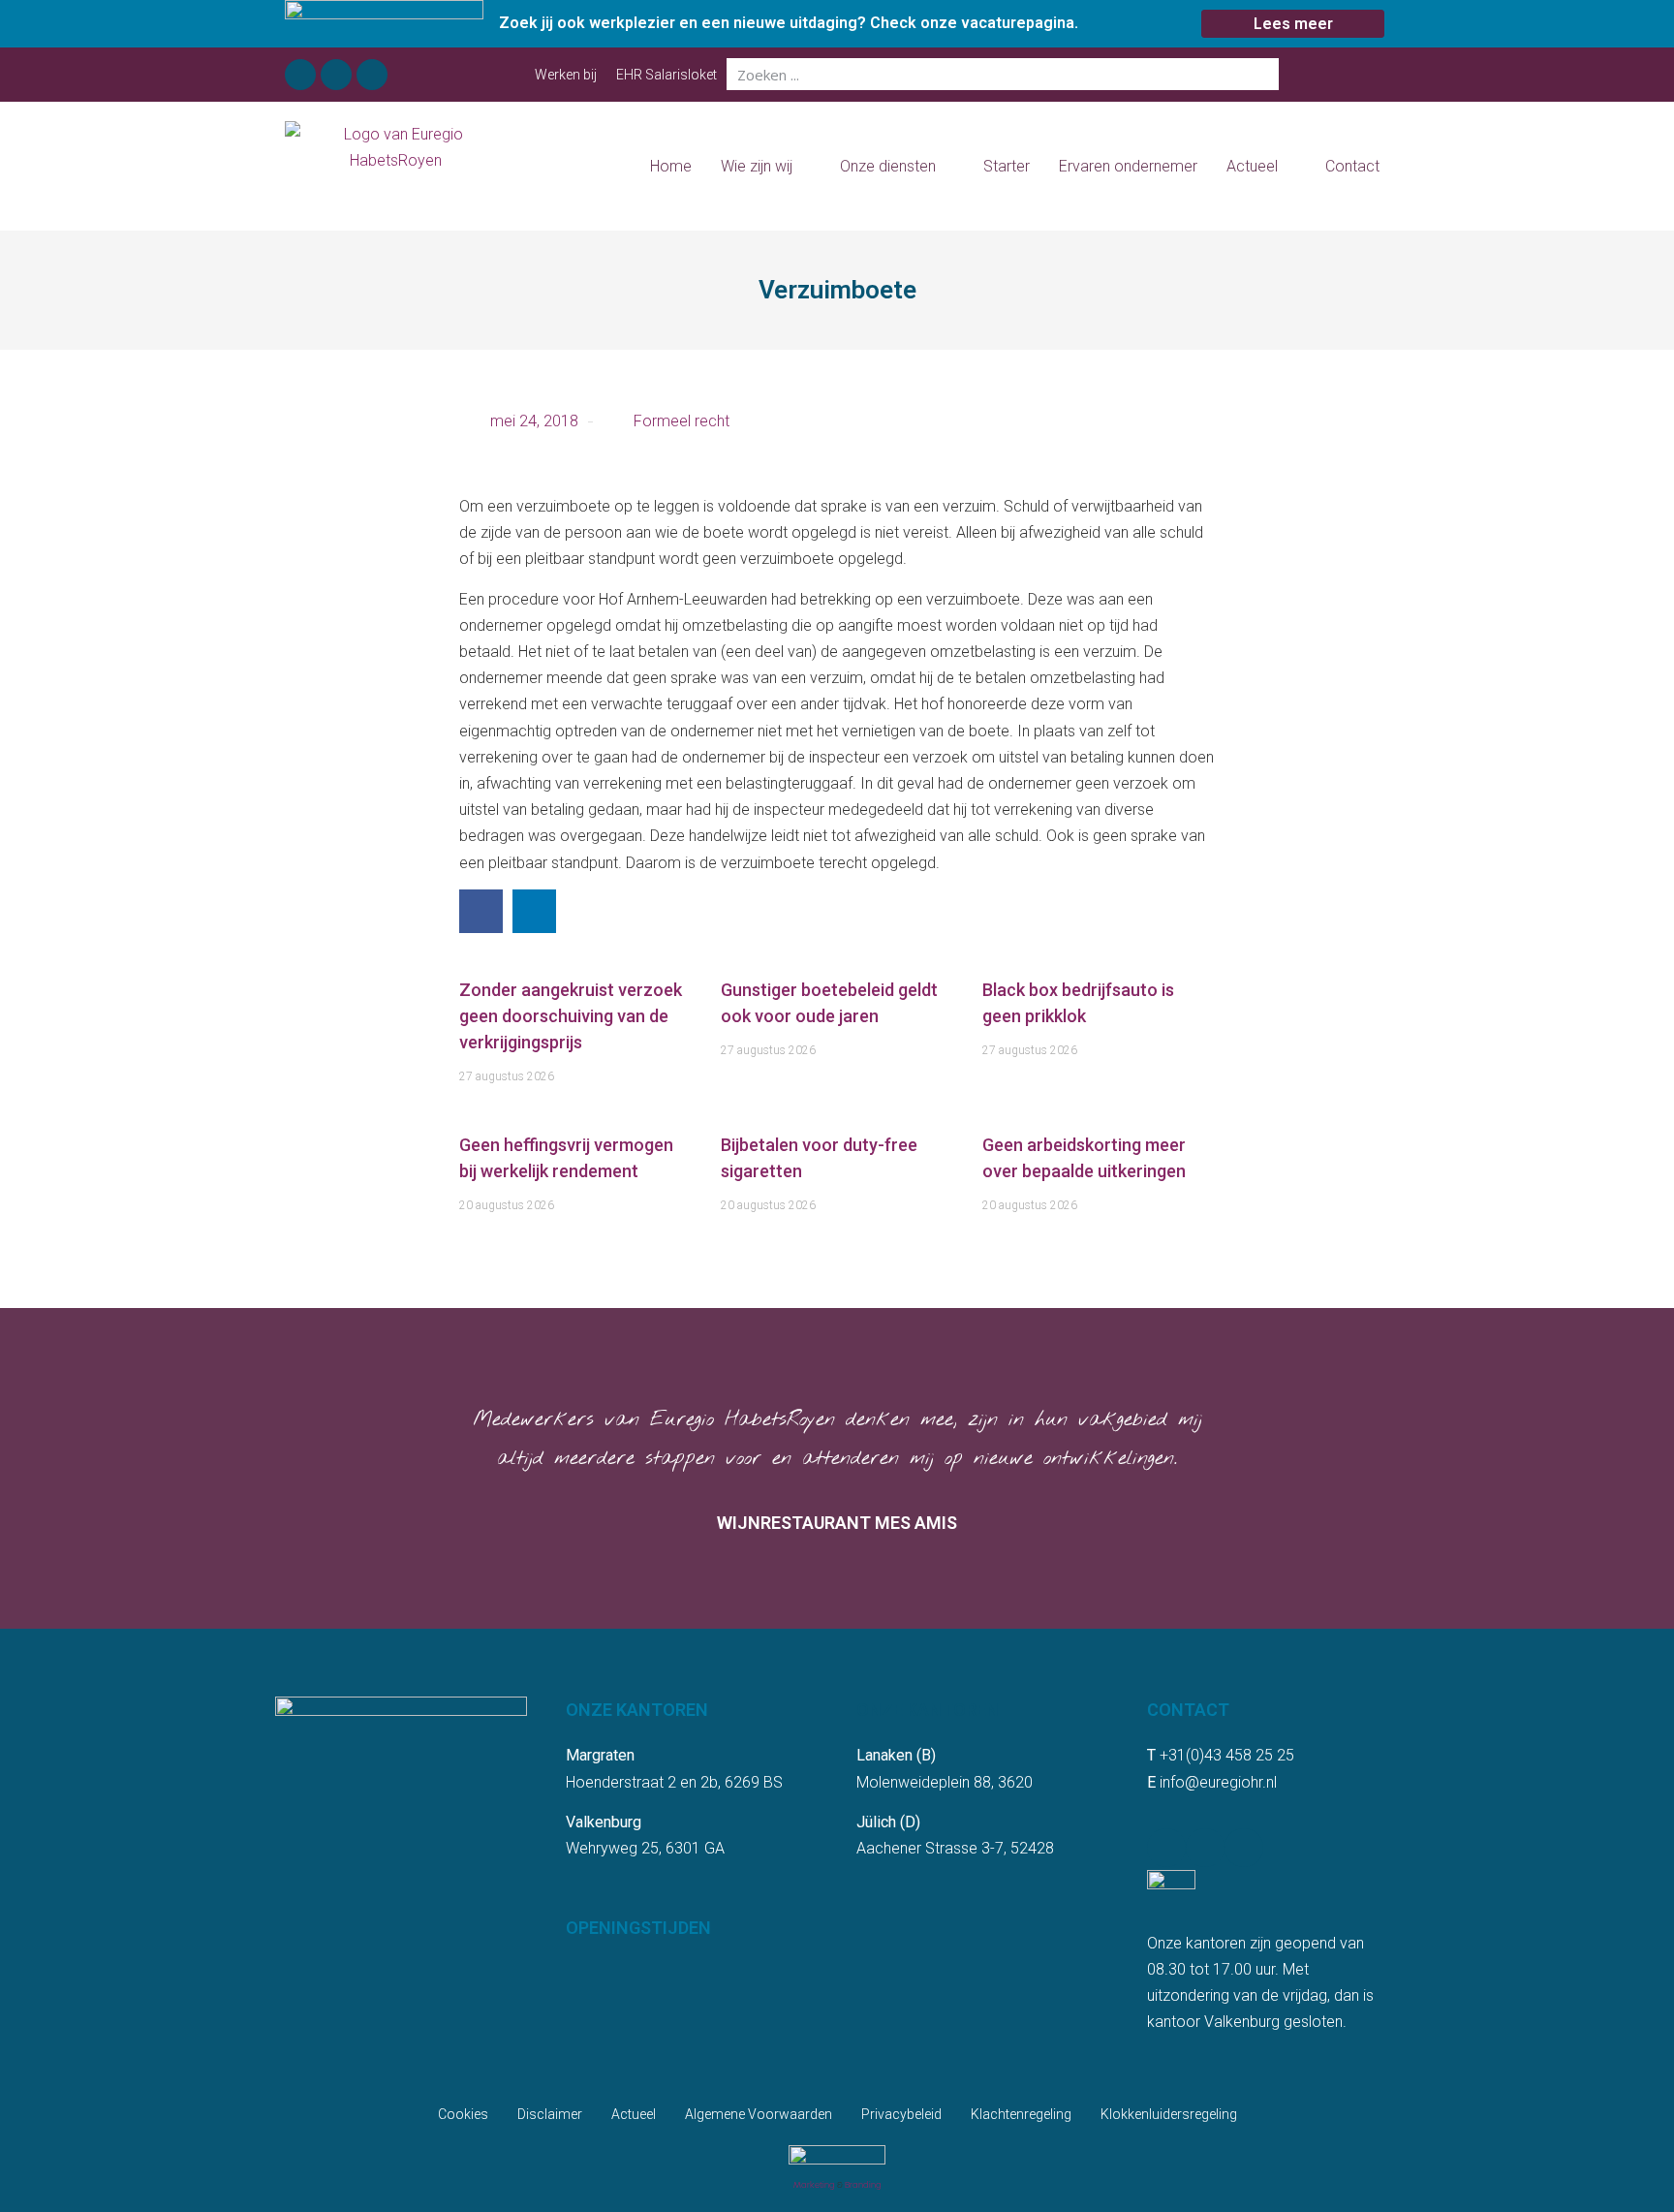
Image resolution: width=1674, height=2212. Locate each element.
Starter (1007, 166)
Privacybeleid (901, 2114)
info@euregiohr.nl (1218, 1782)
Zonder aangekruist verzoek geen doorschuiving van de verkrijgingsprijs (571, 1016)
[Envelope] (372, 75)
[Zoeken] (1263, 74)
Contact (1352, 166)
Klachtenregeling (1021, 2114)
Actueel (1252, 166)
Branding (863, 2185)
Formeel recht (682, 421)
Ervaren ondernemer (1128, 166)
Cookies (463, 2114)
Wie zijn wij (757, 166)
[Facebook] (300, 75)
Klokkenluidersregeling (1169, 2114)
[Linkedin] (336, 75)
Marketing (814, 2185)
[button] (481, 911)
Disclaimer (550, 2114)
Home (671, 166)
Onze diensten (888, 166)
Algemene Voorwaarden (759, 2114)
